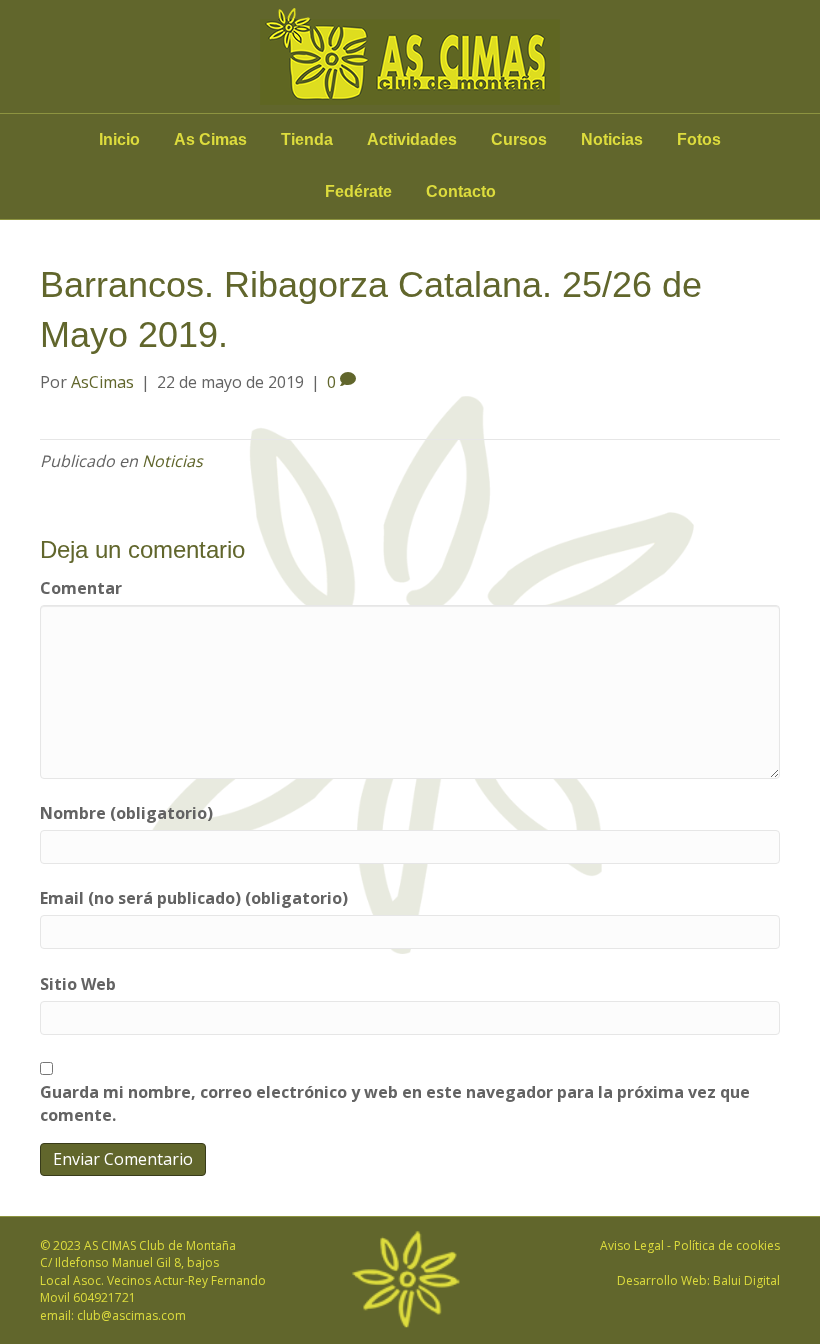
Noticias (612, 139)
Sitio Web (78, 984)
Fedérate (358, 191)
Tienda (307, 139)
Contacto (461, 191)
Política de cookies (727, 1245)
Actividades (412, 139)
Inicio (119, 139)
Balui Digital (746, 1280)
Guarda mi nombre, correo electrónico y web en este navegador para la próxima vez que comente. (395, 1103)
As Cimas (210, 139)
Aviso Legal (632, 1245)
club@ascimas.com (131, 1315)
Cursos (519, 139)
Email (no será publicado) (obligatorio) (194, 898)
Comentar (81, 588)
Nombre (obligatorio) (126, 813)
